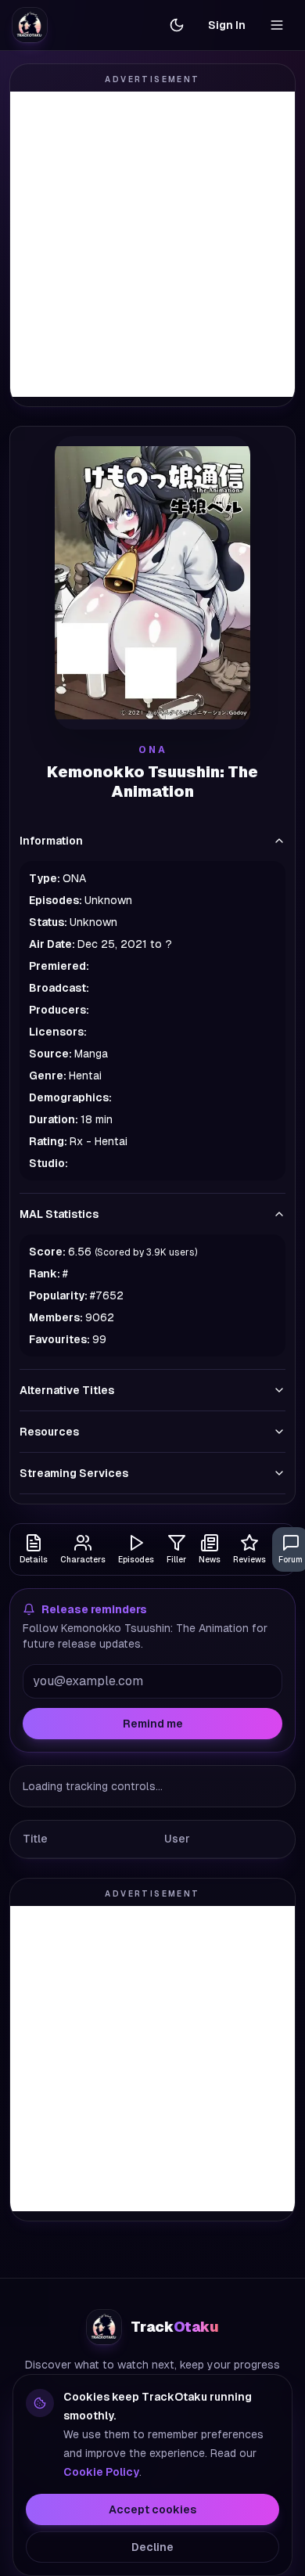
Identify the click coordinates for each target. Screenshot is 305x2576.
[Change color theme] (177, 25)
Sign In (227, 25)
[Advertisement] (152, 244)
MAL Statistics (59, 1214)
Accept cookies (152, 2509)
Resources (49, 1432)
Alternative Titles (67, 1390)
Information (51, 841)
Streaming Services (74, 1473)
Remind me (153, 1724)
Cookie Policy (101, 2472)
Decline (152, 2547)
